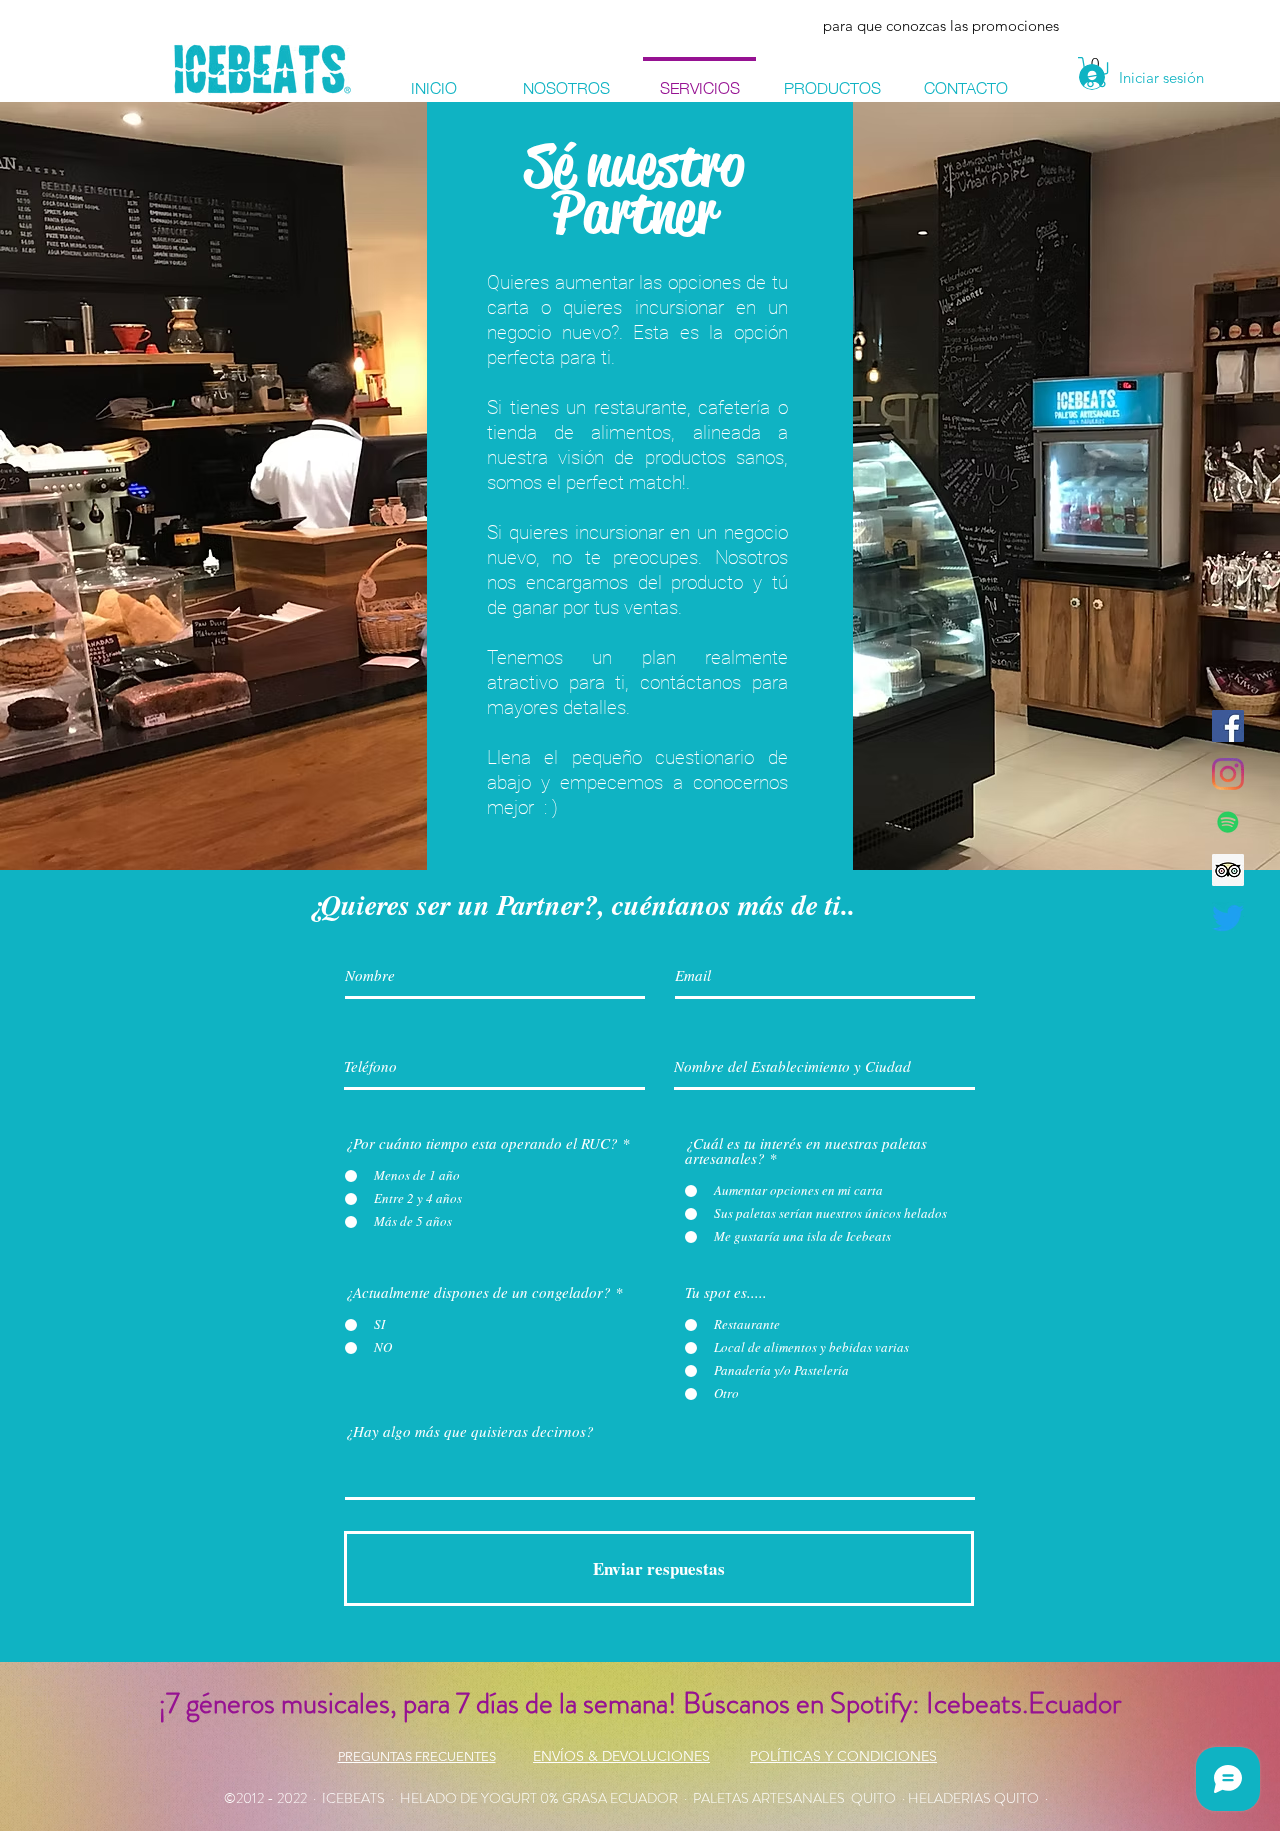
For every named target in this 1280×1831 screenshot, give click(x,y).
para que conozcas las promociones (941, 25)
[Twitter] (1228, 918)
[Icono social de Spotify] (1228, 822)
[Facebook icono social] (1228, 726)
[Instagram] (1228, 774)
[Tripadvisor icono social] (1228, 870)
